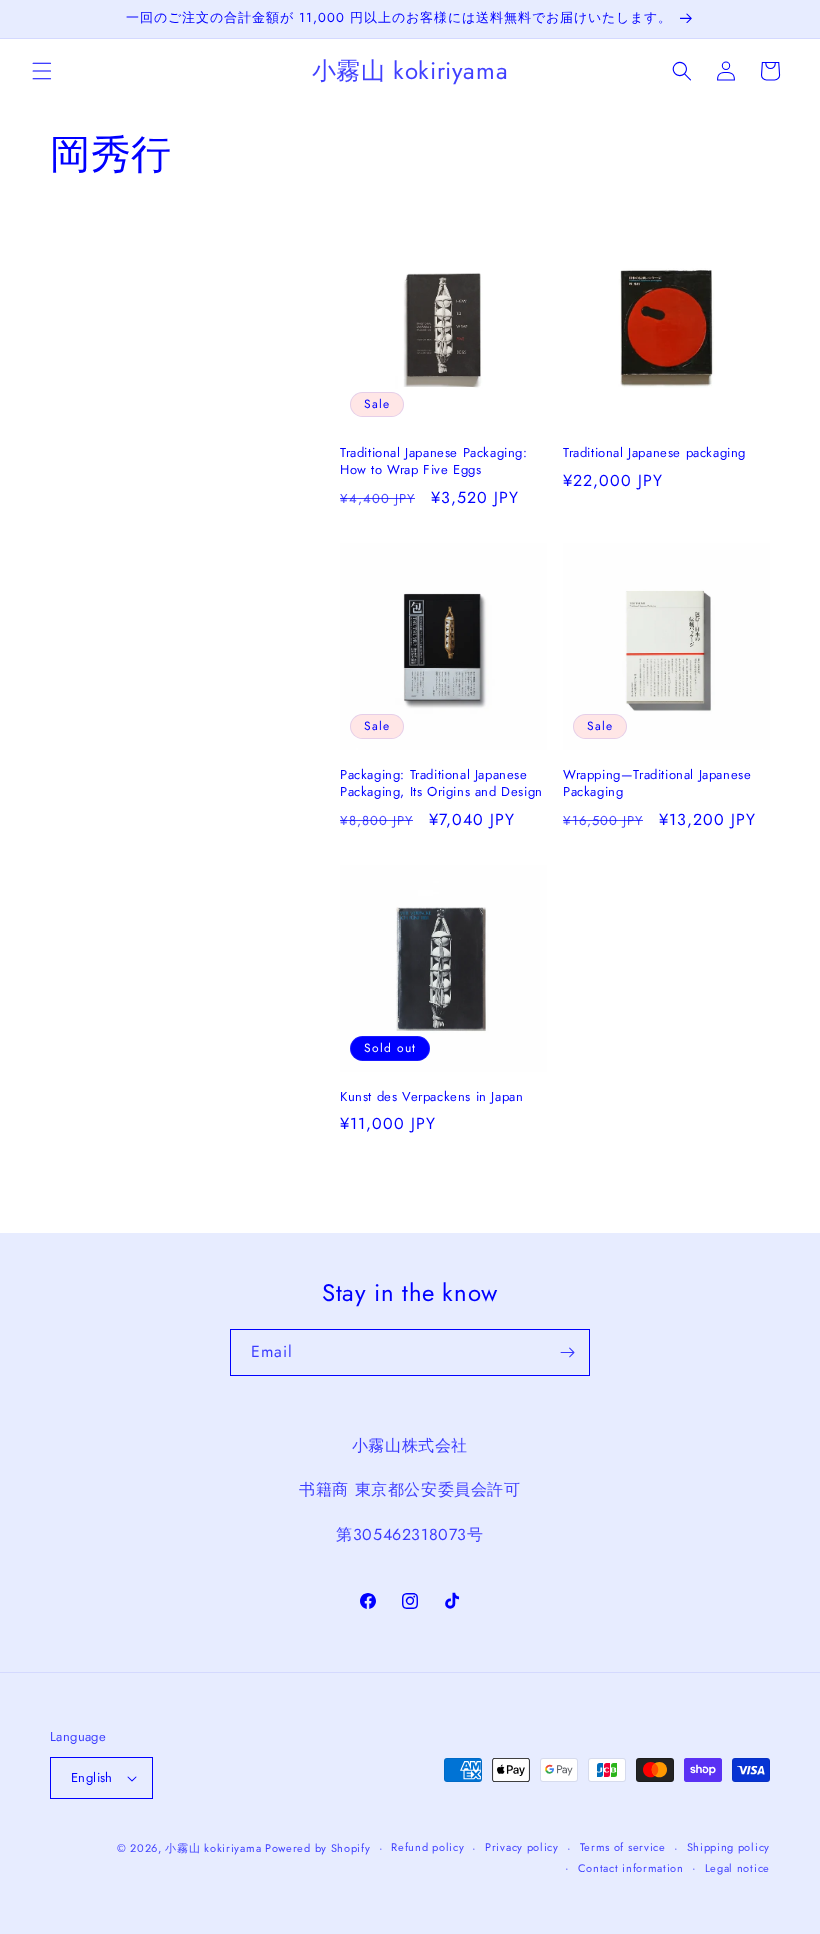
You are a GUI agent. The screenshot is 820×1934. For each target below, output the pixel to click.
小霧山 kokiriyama (215, 1848)
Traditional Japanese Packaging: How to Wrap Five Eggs (434, 462)
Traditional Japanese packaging (654, 453)
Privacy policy (522, 1847)
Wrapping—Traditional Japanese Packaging (657, 784)
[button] (42, 71)
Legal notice (737, 1868)
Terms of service (623, 1847)
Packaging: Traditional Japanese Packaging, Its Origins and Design (441, 784)
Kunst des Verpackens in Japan (431, 1097)
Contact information (631, 1868)
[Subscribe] (567, 1352)
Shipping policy (729, 1847)
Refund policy (427, 1847)
